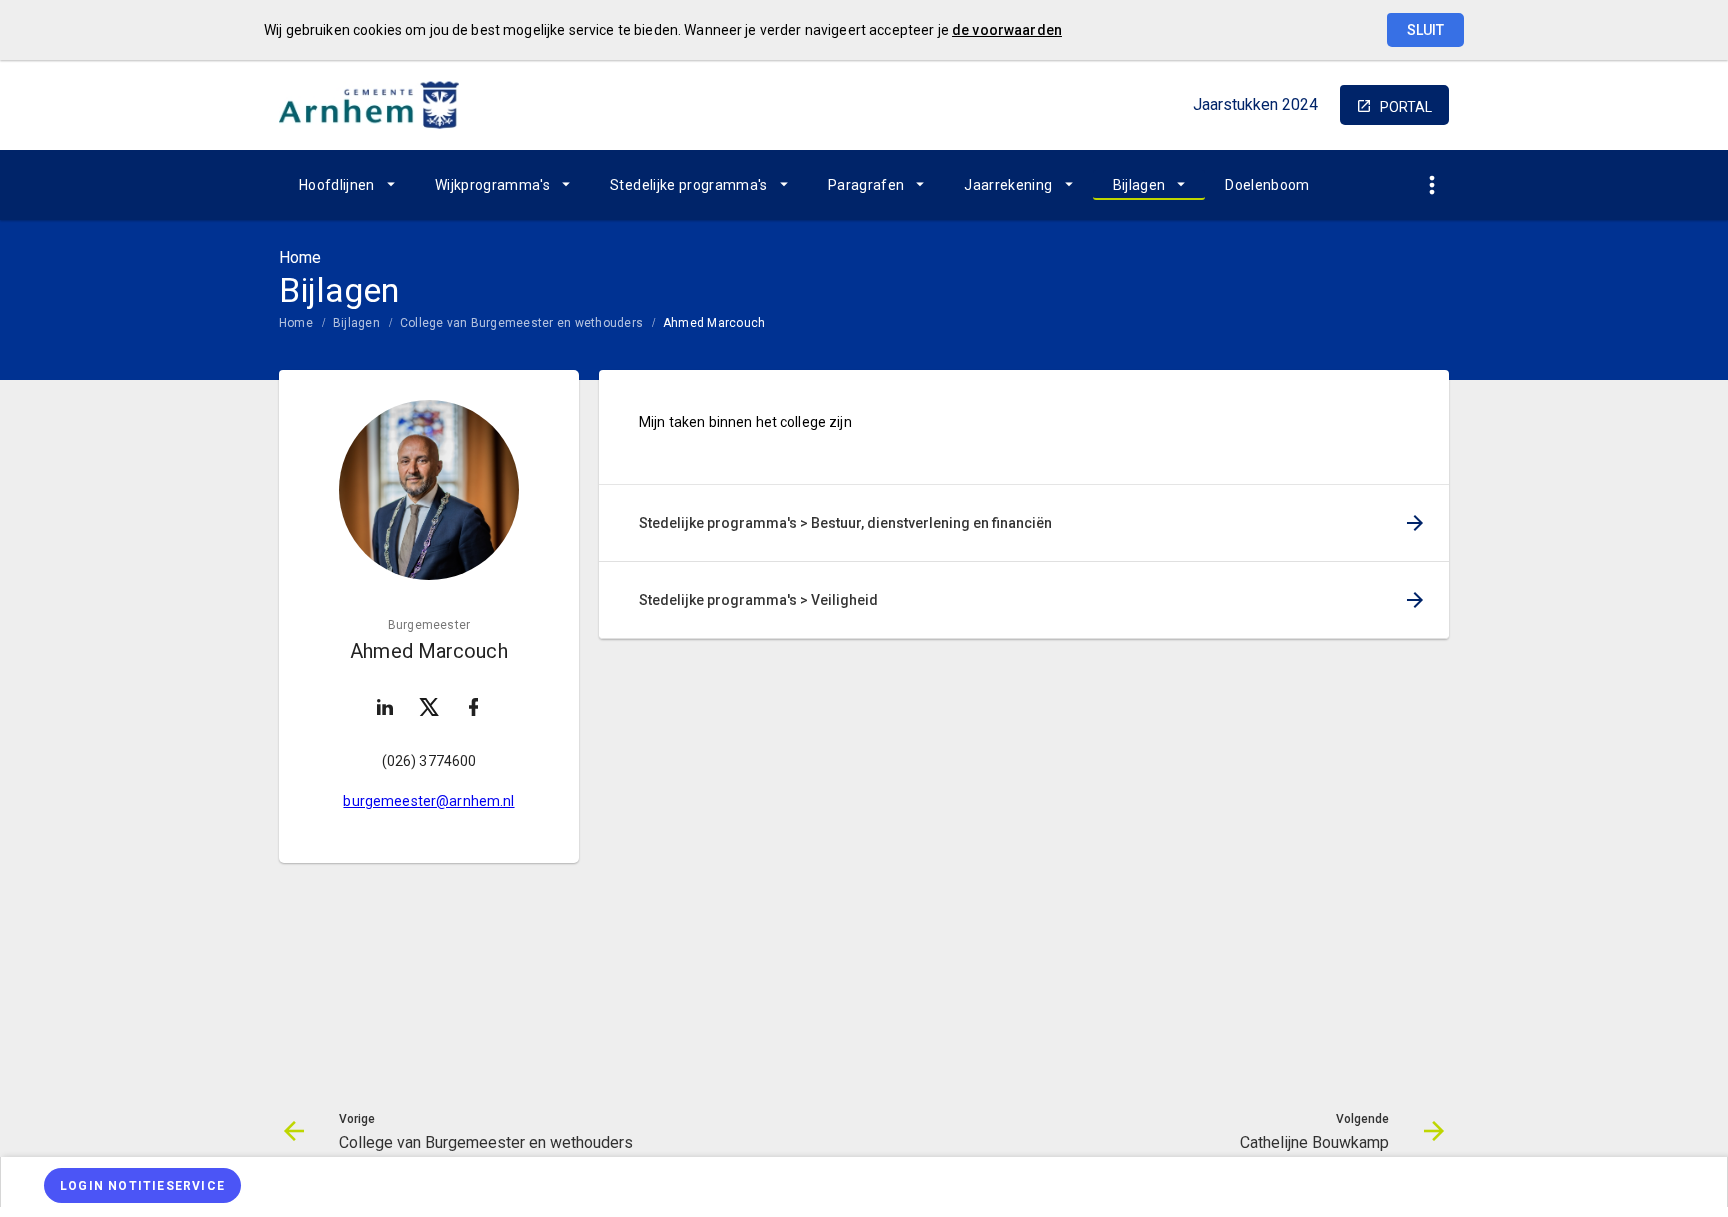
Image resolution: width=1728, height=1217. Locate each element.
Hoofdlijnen (337, 185)
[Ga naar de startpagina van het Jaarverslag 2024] (369, 105)
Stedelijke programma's (689, 185)
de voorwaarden (1007, 30)
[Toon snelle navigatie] (1431, 185)
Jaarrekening (1008, 185)
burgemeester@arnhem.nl (428, 801)
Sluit (1425, 30)
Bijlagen (1139, 185)
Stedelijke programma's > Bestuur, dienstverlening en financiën (845, 523)
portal (1406, 107)
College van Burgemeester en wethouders (521, 323)
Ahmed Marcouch (714, 323)
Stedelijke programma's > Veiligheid (758, 600)
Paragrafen (866, 185)
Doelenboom (1267, 185)
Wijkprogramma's (492, 185)
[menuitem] (347, 185)
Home (296, 323)
